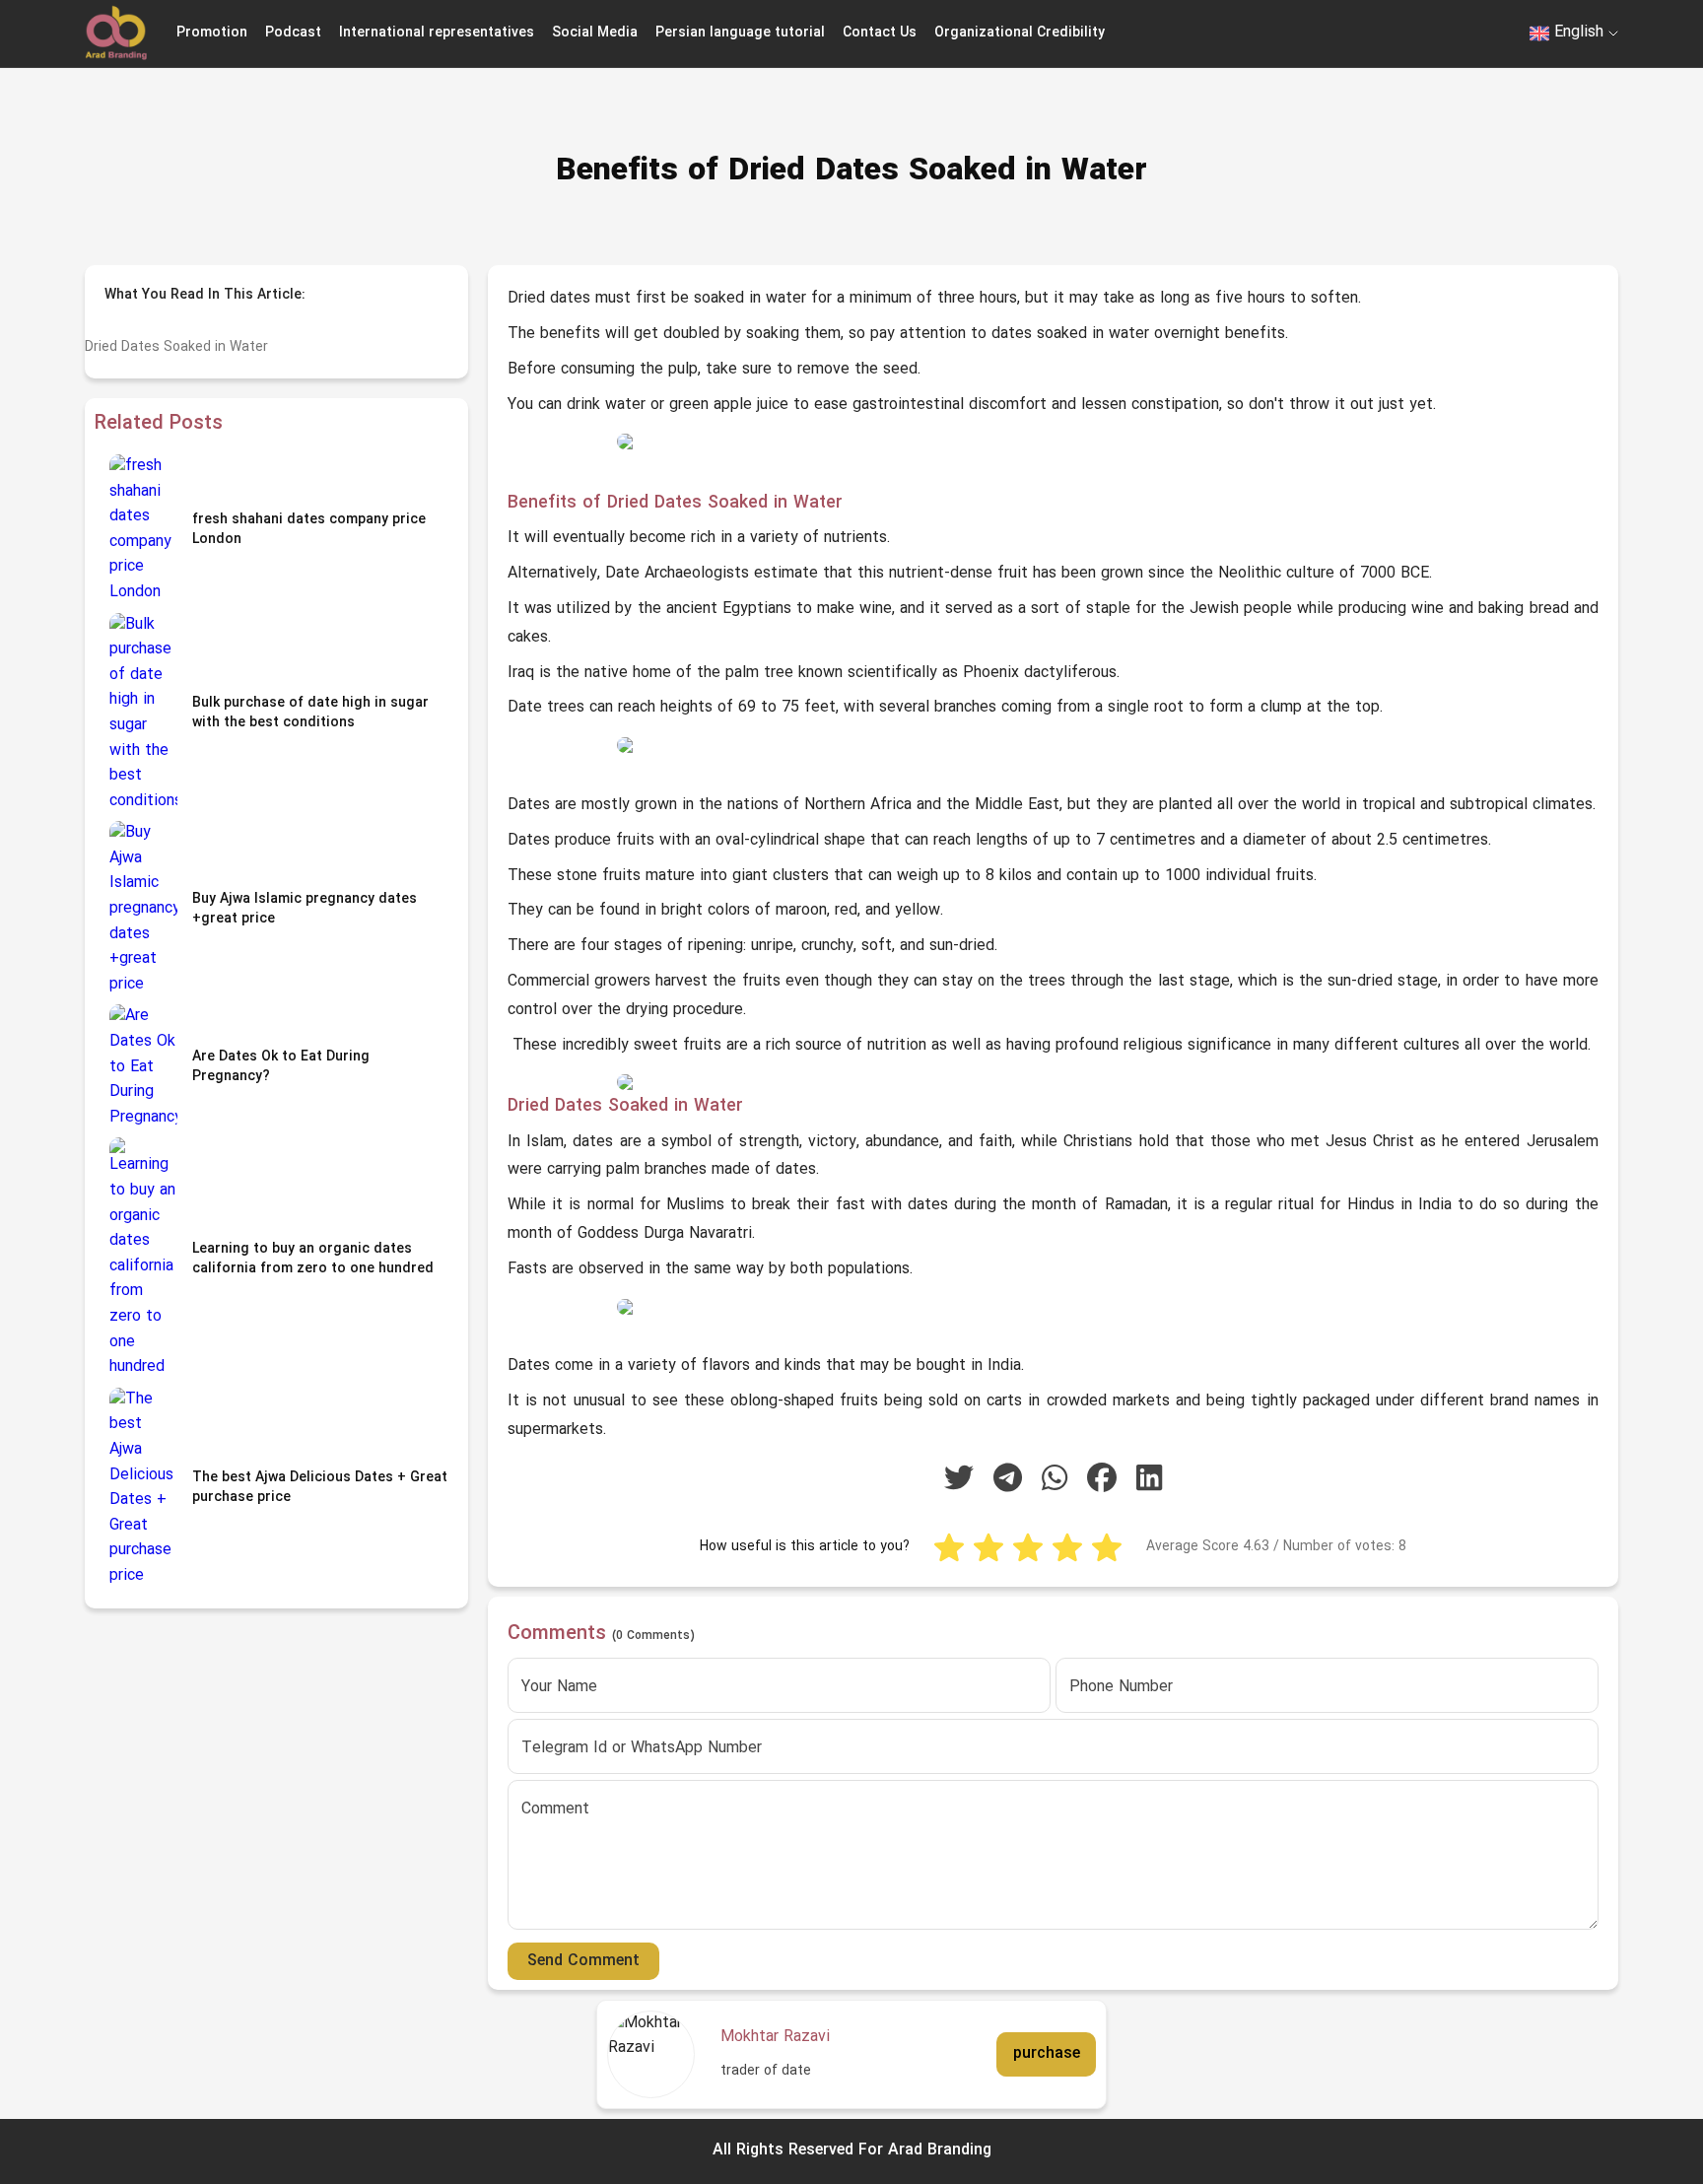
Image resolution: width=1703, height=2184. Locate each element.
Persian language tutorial (740, 33)
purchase (1047, 2054)
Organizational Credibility (1020, 33)
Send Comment (583, 1961)
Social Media (595, 33)
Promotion (212, 33)
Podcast (293, 33)
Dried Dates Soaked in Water (176, 347)
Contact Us (880, 33)
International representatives (437, 33)
